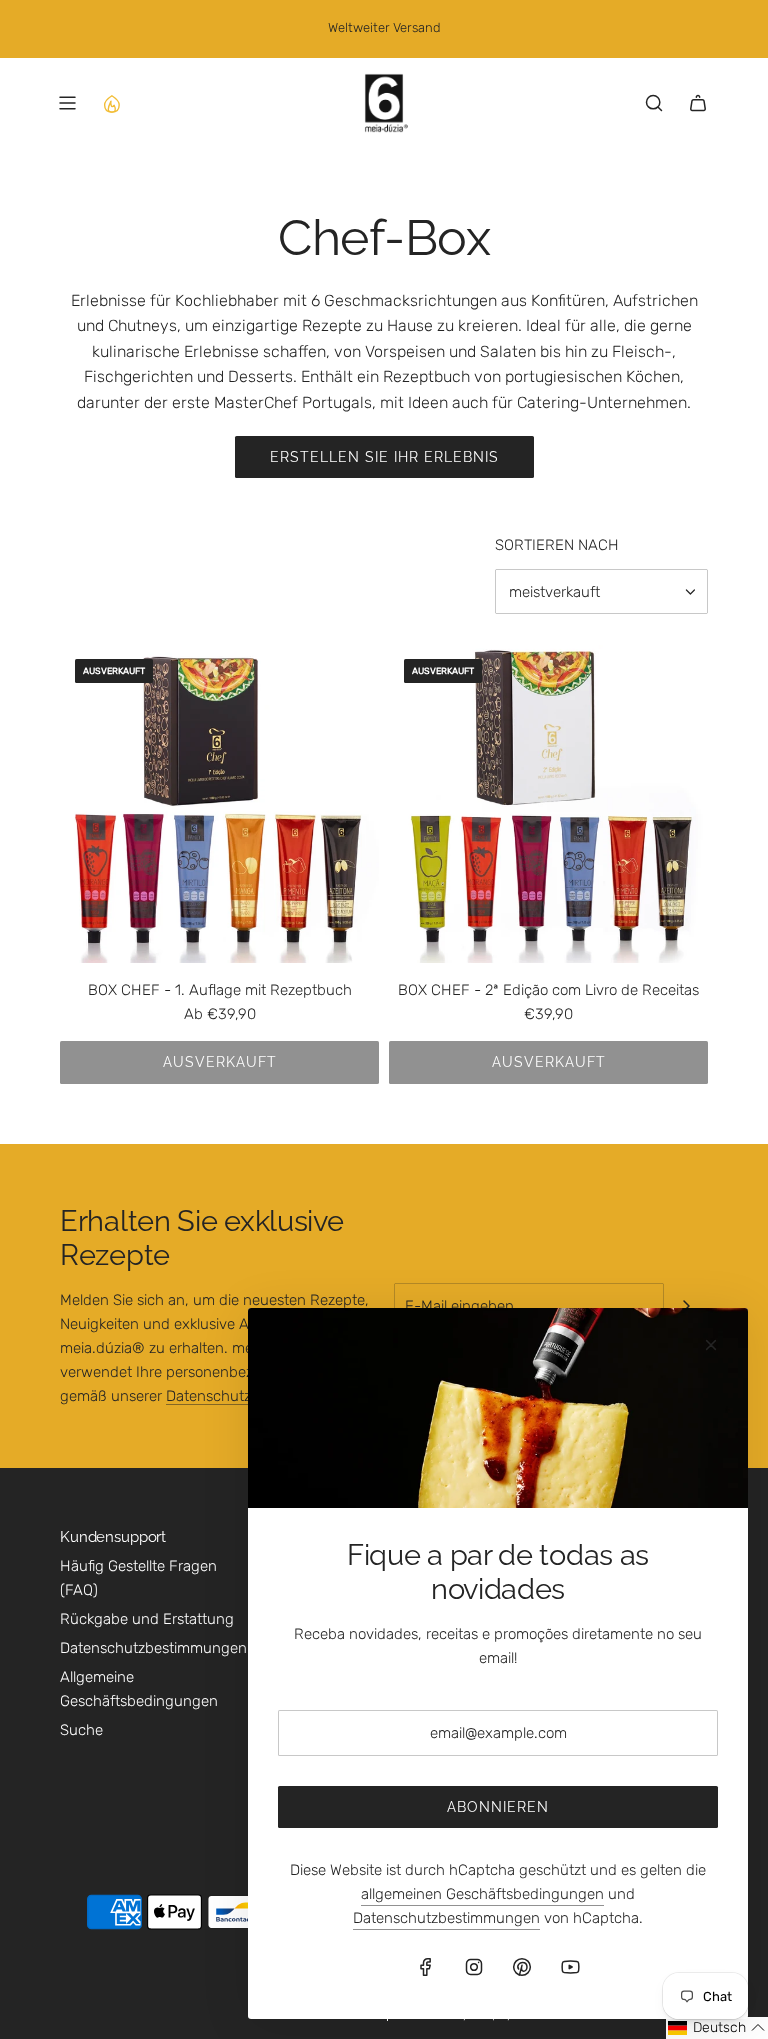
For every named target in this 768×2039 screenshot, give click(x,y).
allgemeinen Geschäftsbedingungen (482, 1894)
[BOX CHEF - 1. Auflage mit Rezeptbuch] (219, 803)
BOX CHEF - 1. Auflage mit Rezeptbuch (220, 990)
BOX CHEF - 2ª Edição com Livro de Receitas (548, 990)
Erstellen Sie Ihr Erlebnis (384, 457)
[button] (717, 2028)
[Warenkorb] (698, 103)
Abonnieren (498, 1807)
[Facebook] (426, 1967)
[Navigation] (67, 103)
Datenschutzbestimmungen (446, 1918)
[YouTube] (570, 1967)
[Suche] (654, 103)
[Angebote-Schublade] (111, 103)
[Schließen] (711, 1345)
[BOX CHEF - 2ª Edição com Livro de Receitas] (548, 803)
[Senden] (686, 1306)
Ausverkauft (220, 1062)
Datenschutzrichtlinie (236, 1396)
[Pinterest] (522, 1967)
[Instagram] (474, 1967)
